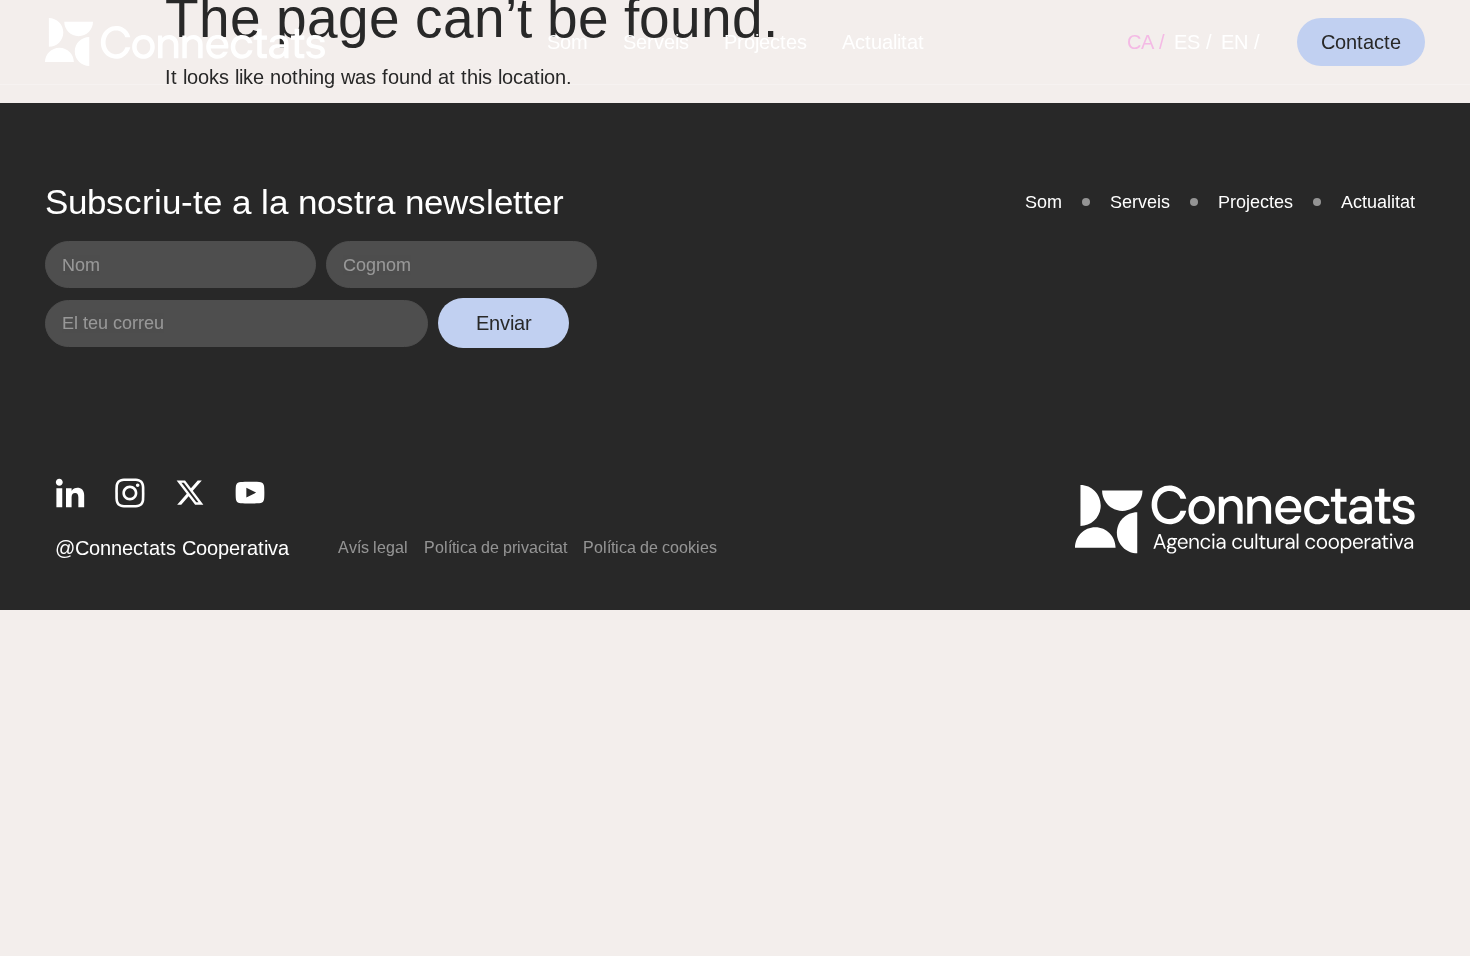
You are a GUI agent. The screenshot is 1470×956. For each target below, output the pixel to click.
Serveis (656, 42)
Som (567, 42)
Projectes (765, 42)
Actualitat (883, 42)
